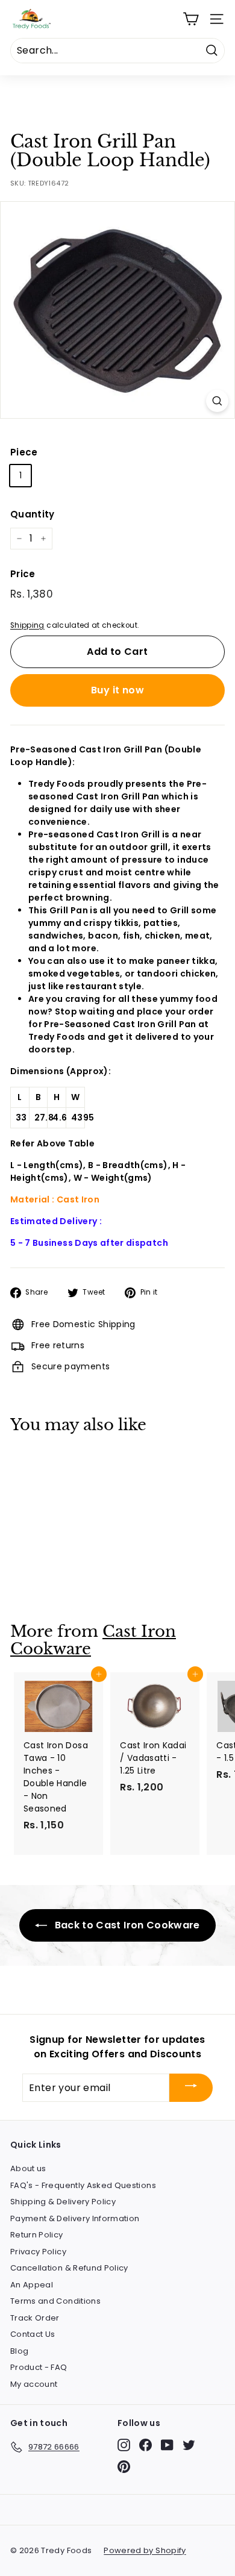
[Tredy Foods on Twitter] (189, 2445)
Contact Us (33, 2334)
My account (34, 2384)
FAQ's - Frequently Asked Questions (83, 2185)
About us (28, 2168)
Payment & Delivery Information (75, 2218)
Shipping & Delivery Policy (63, 2202)
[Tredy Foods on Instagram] (124, 2445)
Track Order (35, 2318)
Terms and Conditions (55, 2301)
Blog (19, 2351)
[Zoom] (217, 401)
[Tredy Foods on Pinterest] (124, 2467)
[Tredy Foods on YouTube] (167, 2445)
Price (23, 574)
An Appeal (32, 2285)
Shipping (27, 625)
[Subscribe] (191, 2088)
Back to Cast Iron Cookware (126, 1925)
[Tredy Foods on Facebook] (146, 2445)
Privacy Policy (38, 2252)
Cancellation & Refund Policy (69, 2268)
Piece (24, 452)
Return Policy (37, 2235)
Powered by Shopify (145, 2550)
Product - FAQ (39, 2367)
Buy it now (117, 690)
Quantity (33, 514)
